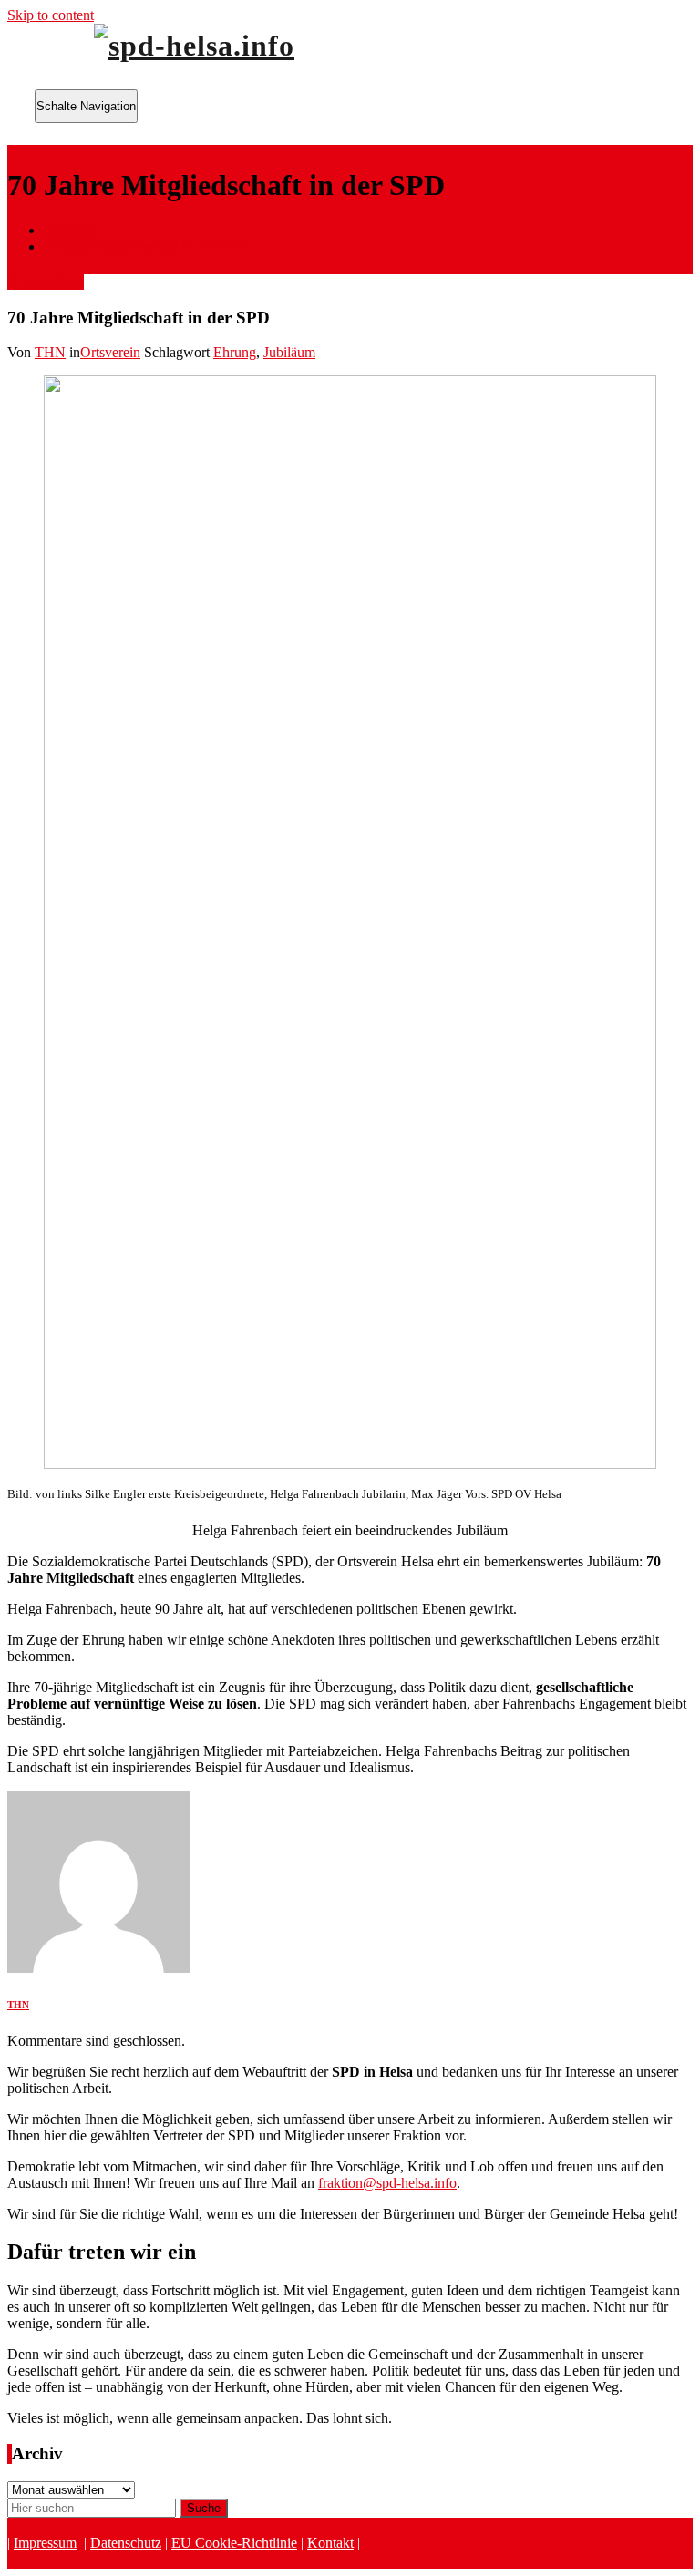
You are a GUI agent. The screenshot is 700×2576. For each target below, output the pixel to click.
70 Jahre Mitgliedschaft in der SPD (144, 246)
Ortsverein (110, 352)
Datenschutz (126, 2543)
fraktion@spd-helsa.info (387, 2183)
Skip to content (51, 15)
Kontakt (330, 2543)
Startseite (70, 230)
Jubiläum (289, 352)
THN (50, 352)
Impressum (45, 2543)
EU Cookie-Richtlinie (234, 2543)
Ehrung (235, 352)
